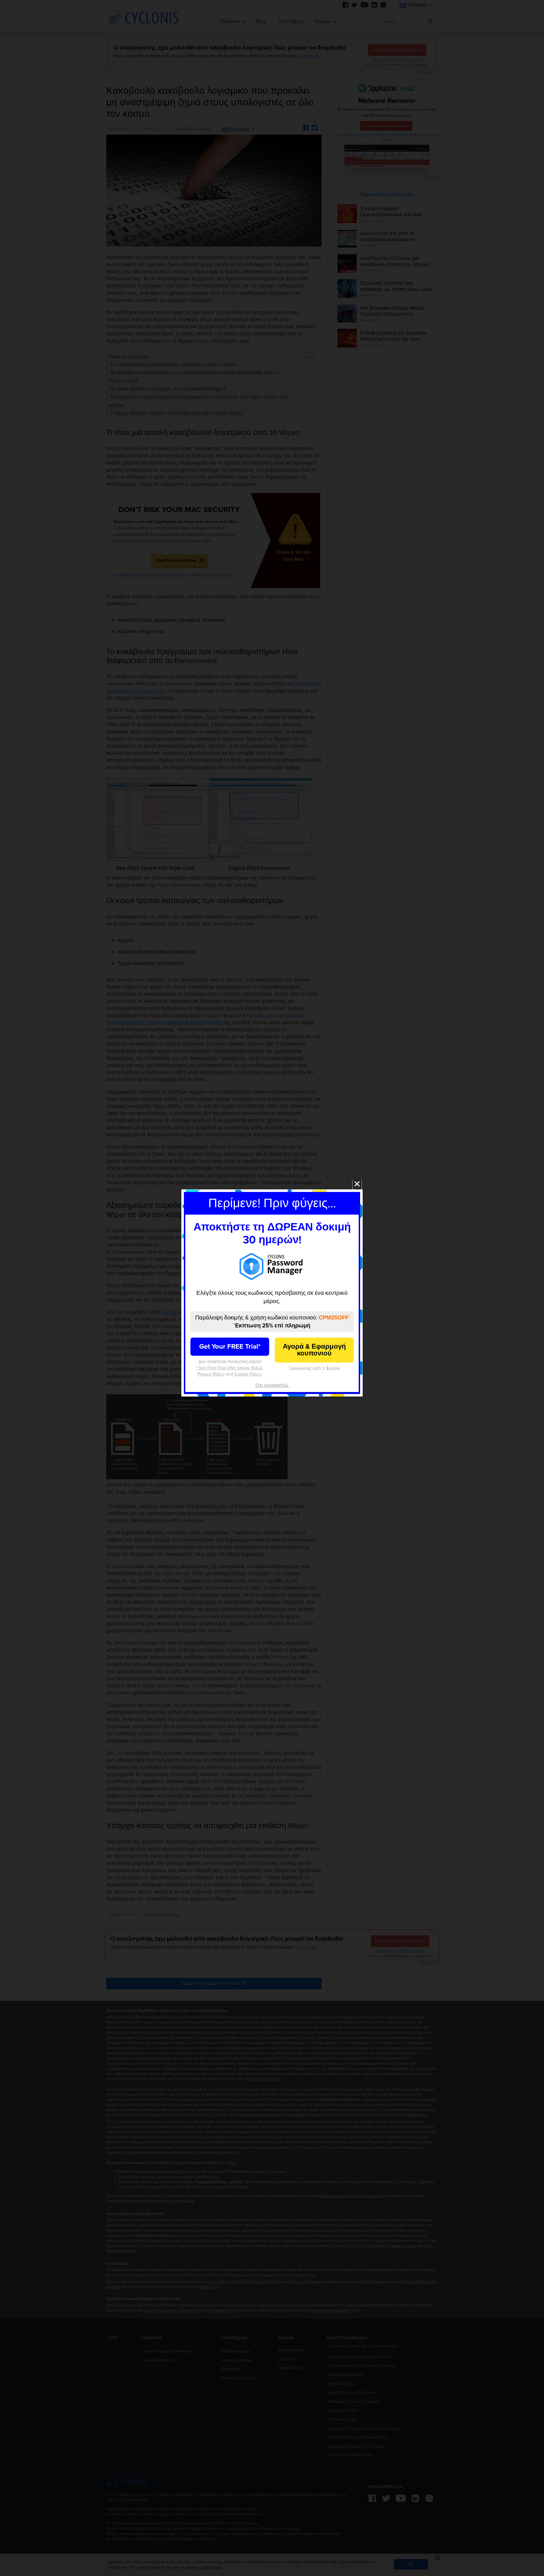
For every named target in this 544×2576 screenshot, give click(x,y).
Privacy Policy (211, 1374)
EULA (257, 1368)
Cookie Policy (248, 1374)
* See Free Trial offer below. (223, 1368)
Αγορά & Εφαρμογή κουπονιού (314, 1350)
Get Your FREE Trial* (230, 1347)
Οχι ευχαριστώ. (272, 1385)
